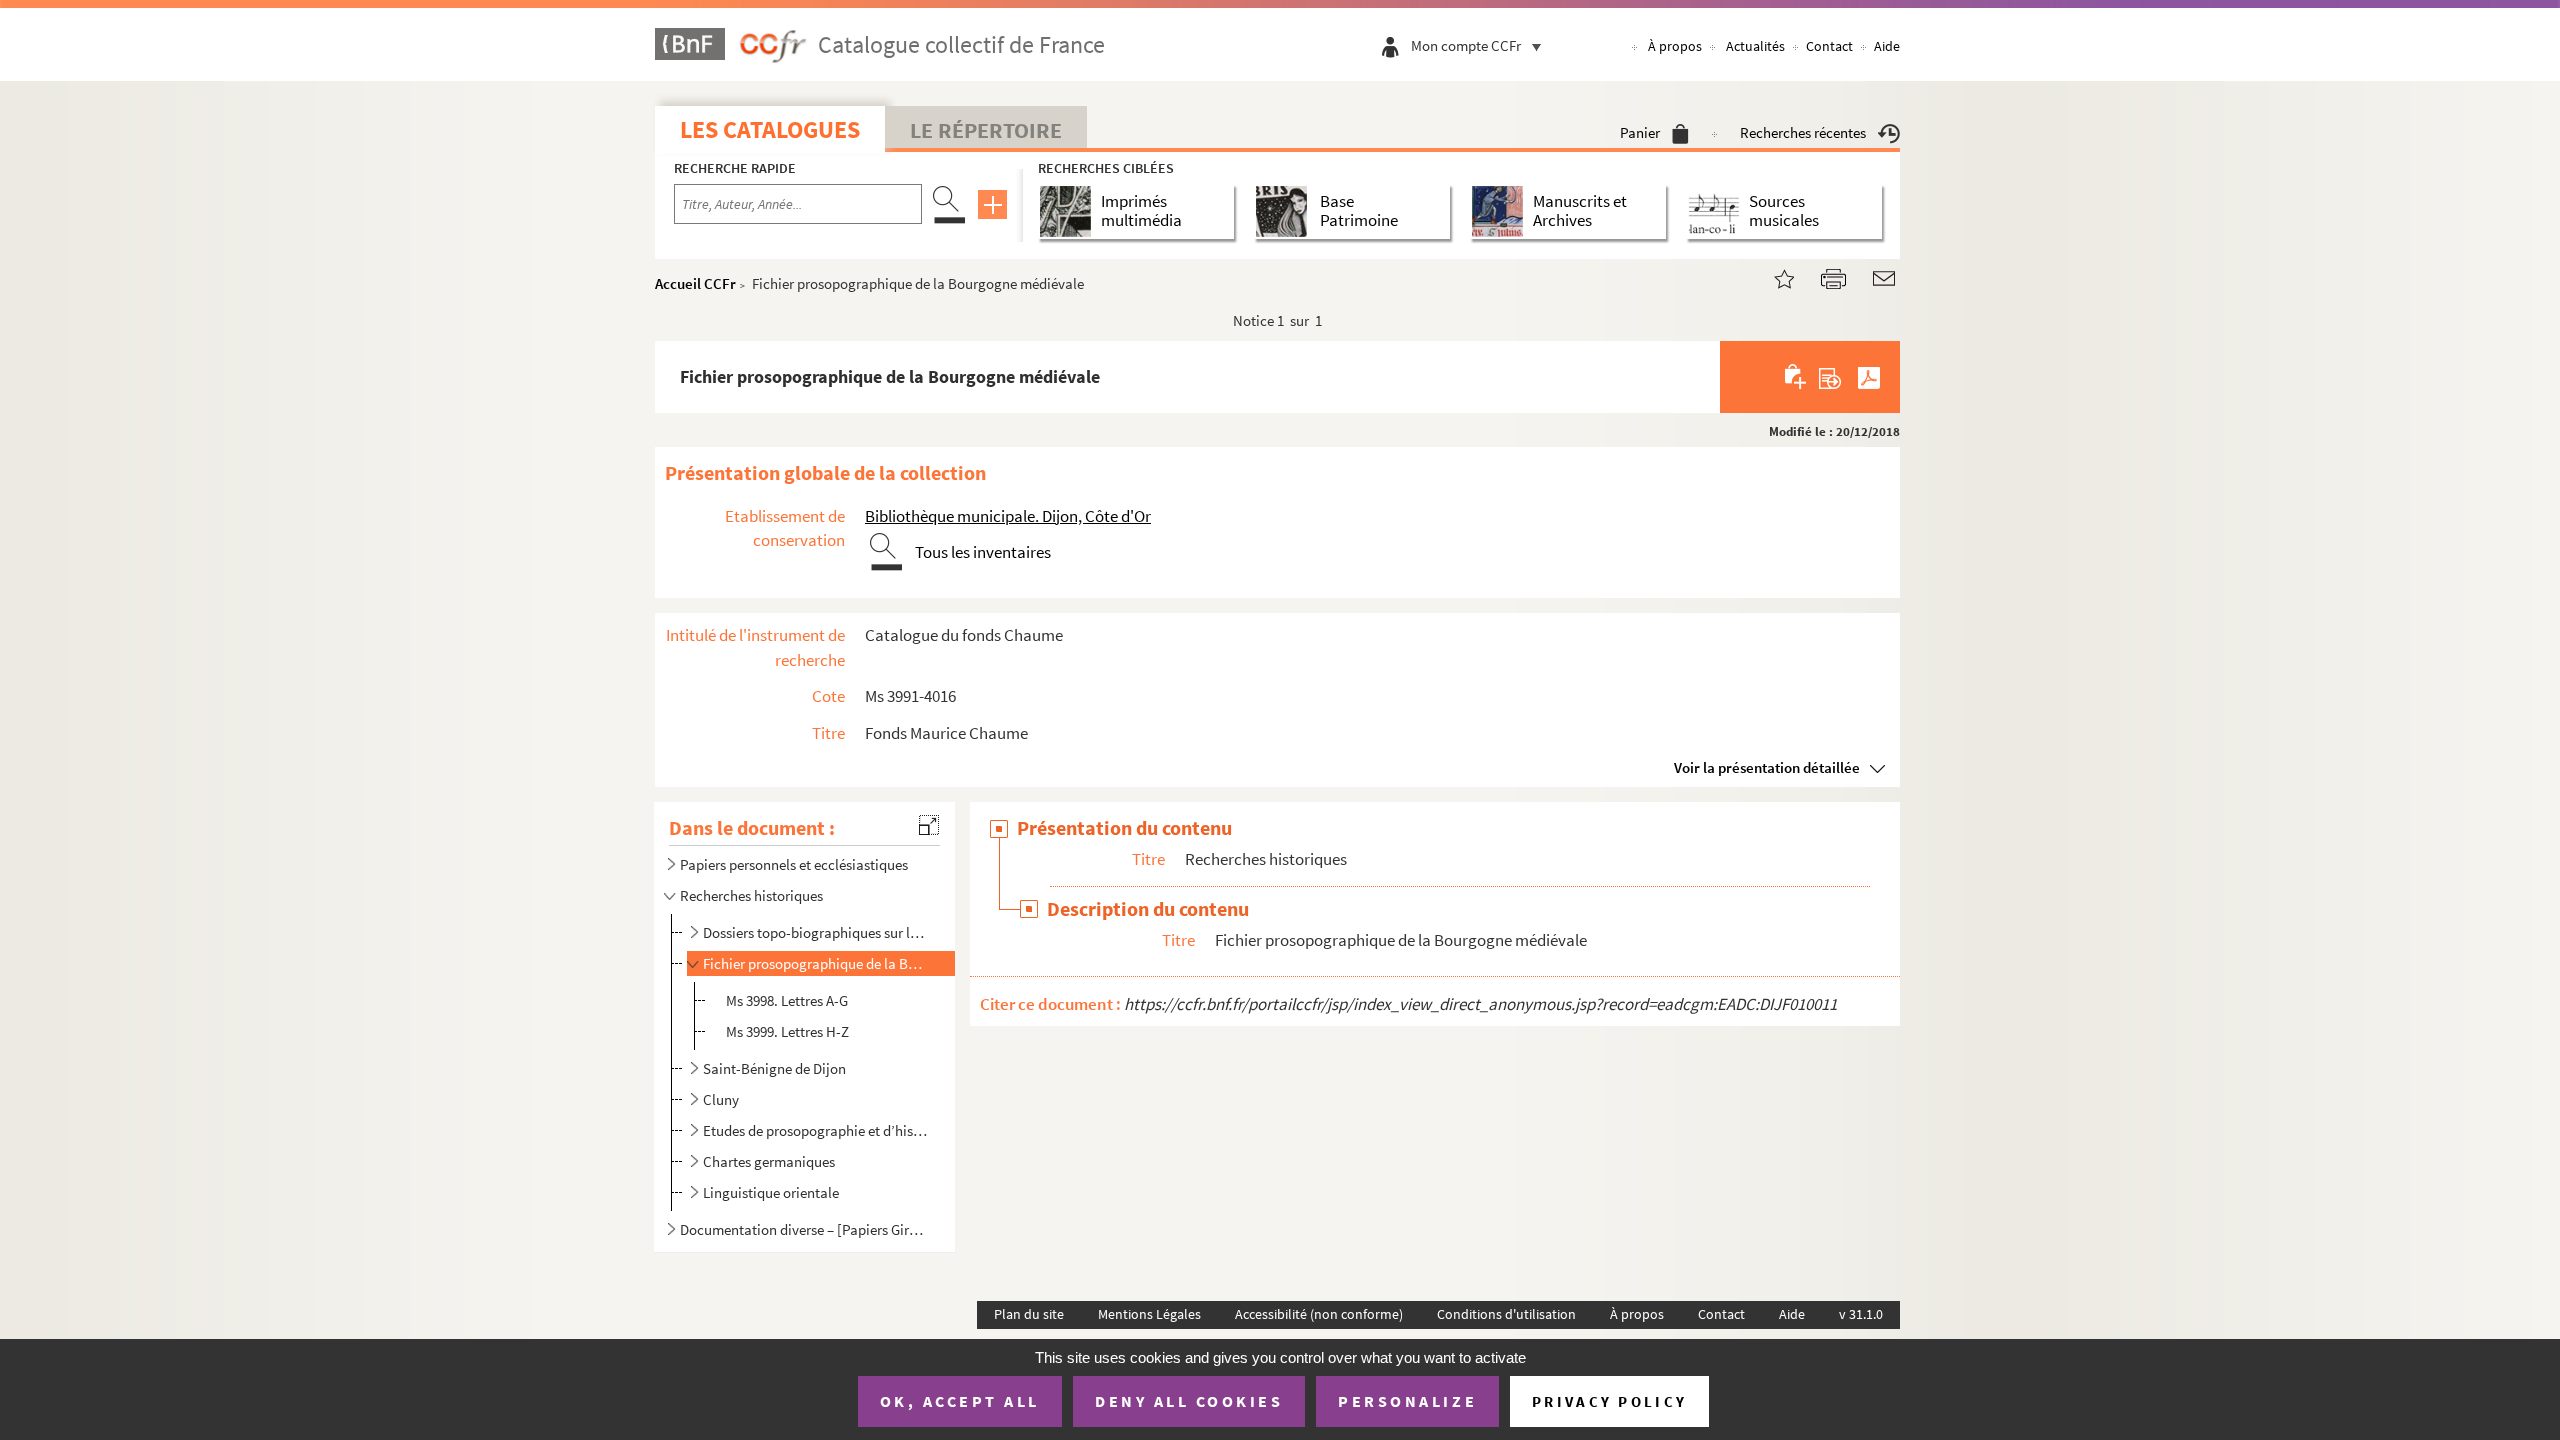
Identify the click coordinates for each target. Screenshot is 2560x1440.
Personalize (1407, 1401)
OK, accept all (960, 1401)
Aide (1887, 46)
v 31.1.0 (1861, 1314)
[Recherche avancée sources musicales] (1717, 211)
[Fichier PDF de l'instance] (1869, 377)
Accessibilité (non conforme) (1319, 1314)
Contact (1829, 46)
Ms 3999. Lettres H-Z (787, 1031)
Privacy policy (1609, 1401)
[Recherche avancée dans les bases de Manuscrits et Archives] (1501, 211)
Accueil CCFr (695, 283)
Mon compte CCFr (1466, 45)
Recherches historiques (751, 895)
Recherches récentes (1803, 132)
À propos (1675, 46)
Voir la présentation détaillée (1767, 767)
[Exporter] (1830, 377)
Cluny (721, 1099)
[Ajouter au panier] (1796, 377)
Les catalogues (770, 129)
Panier (1640, 132)
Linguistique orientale (771, 1192)
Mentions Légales (1149, 1314)
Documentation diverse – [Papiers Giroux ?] (803, 1229)
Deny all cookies (1189, 1401)
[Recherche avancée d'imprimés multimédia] (1069, 211)
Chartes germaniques (769, 1161)
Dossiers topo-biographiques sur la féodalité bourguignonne (815, 932)
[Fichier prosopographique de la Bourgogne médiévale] (1772, 276)
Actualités (1755, 46)
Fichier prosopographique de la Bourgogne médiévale (815, 963)
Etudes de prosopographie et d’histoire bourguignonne (815, 1130)
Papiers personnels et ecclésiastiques (794, 864)
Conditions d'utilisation (1506, 1314)
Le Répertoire (986, 130)
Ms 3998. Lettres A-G (787, 1000)
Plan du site (1029, 1314)
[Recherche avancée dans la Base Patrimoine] (1285, 211)
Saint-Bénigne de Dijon (774, 1068)
